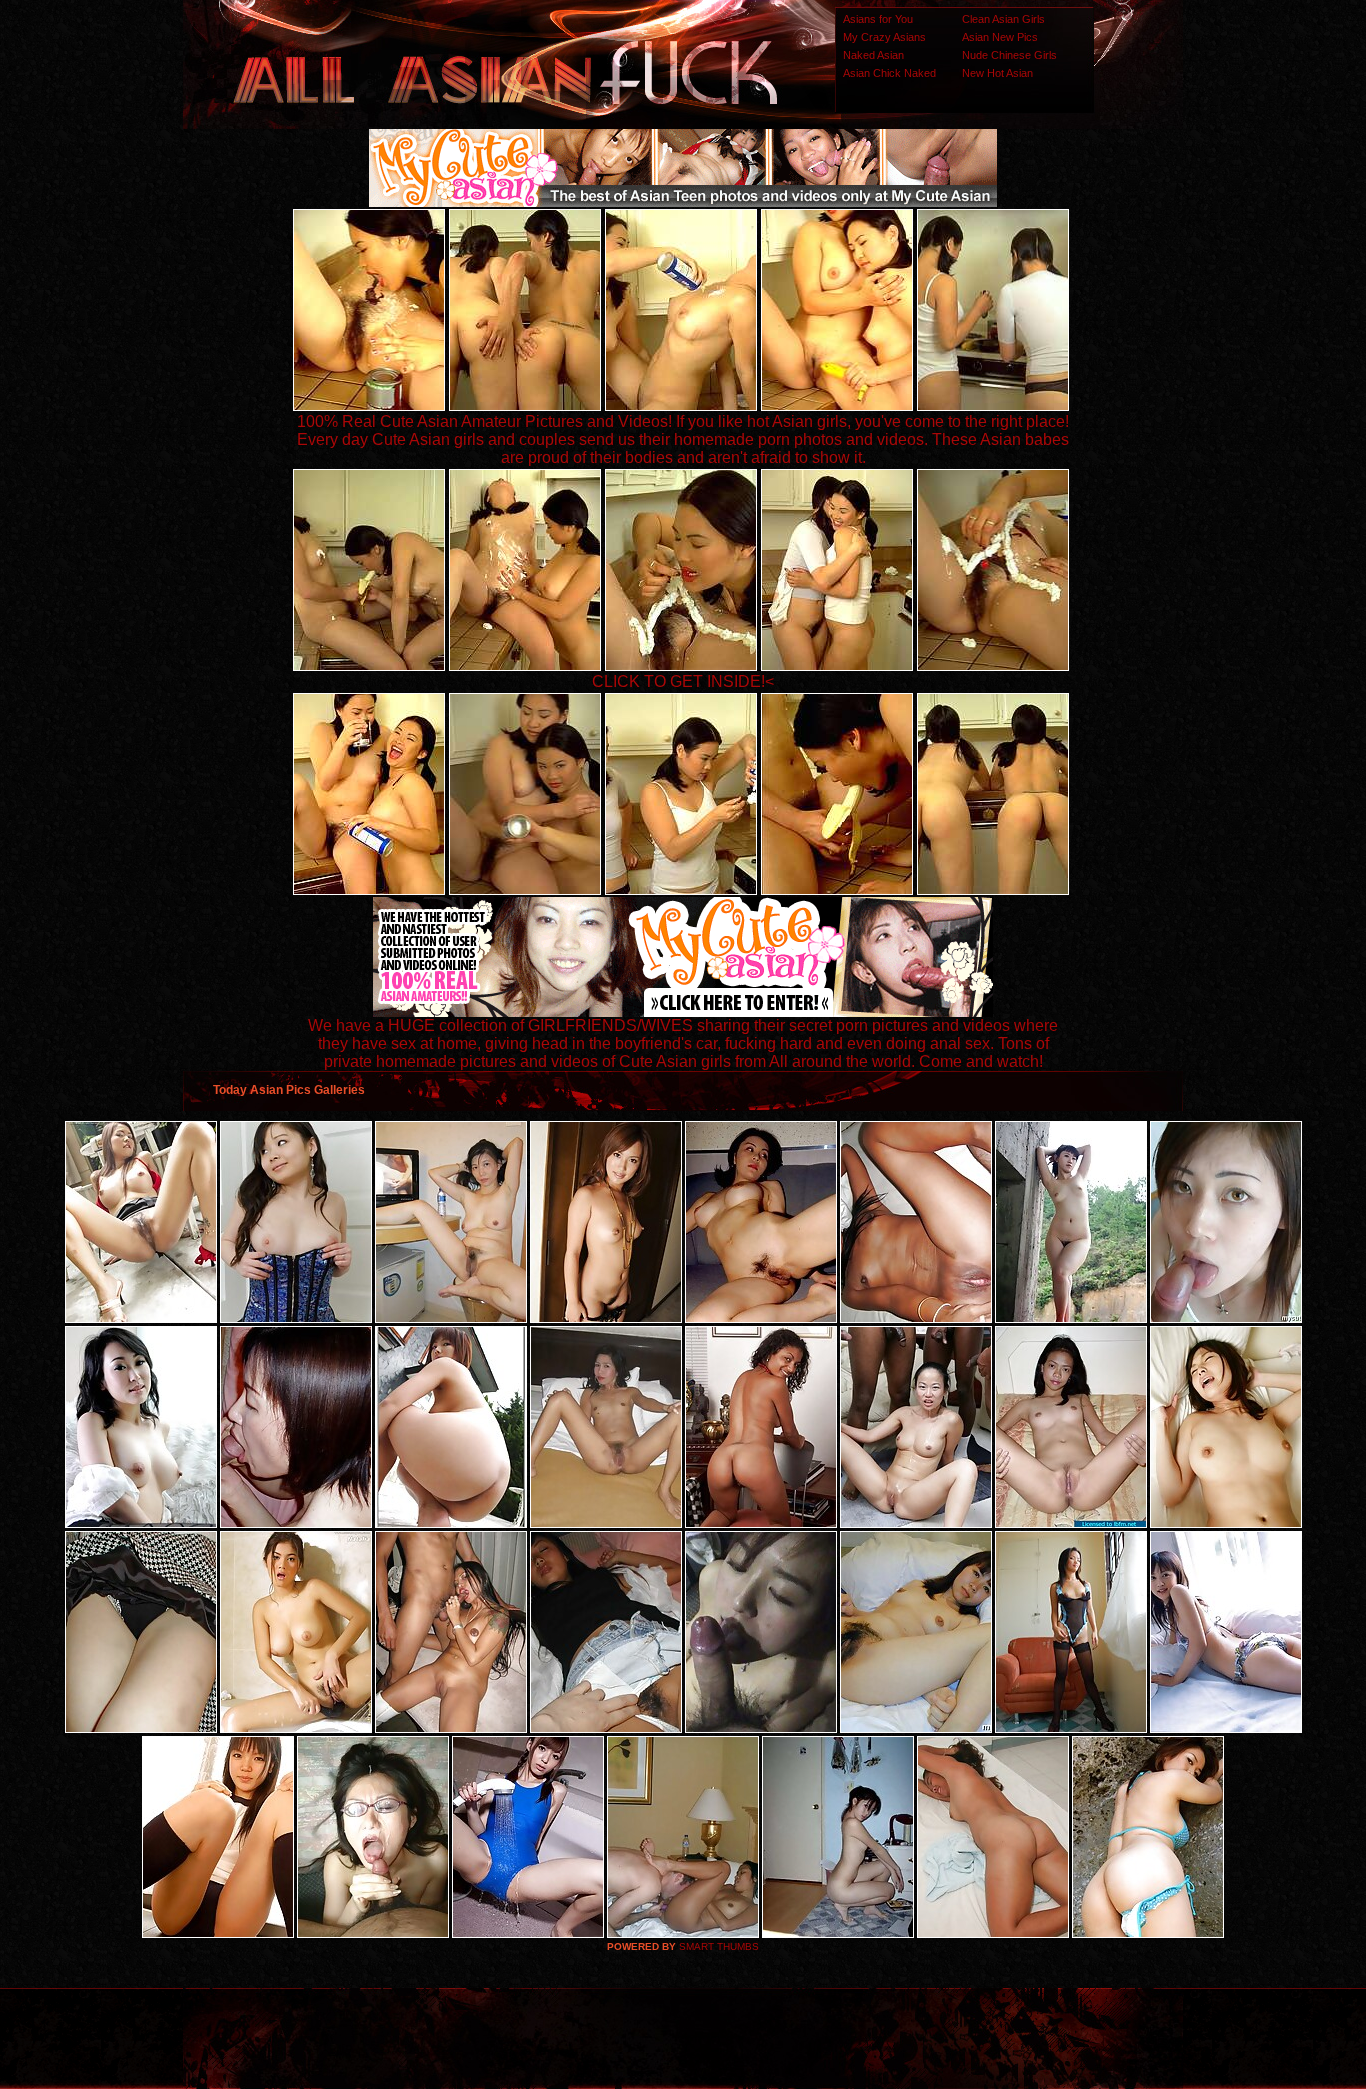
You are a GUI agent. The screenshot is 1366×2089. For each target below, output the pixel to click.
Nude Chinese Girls (1009, 55)
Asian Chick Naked (889, 73)
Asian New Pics (1000, 37)
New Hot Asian (997, 73)
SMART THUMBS (719, 1946)
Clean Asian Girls (1003, 19)
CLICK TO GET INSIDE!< (683, 681)
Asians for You (878, 19)
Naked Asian (873, 55)
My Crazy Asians (884, 37)
